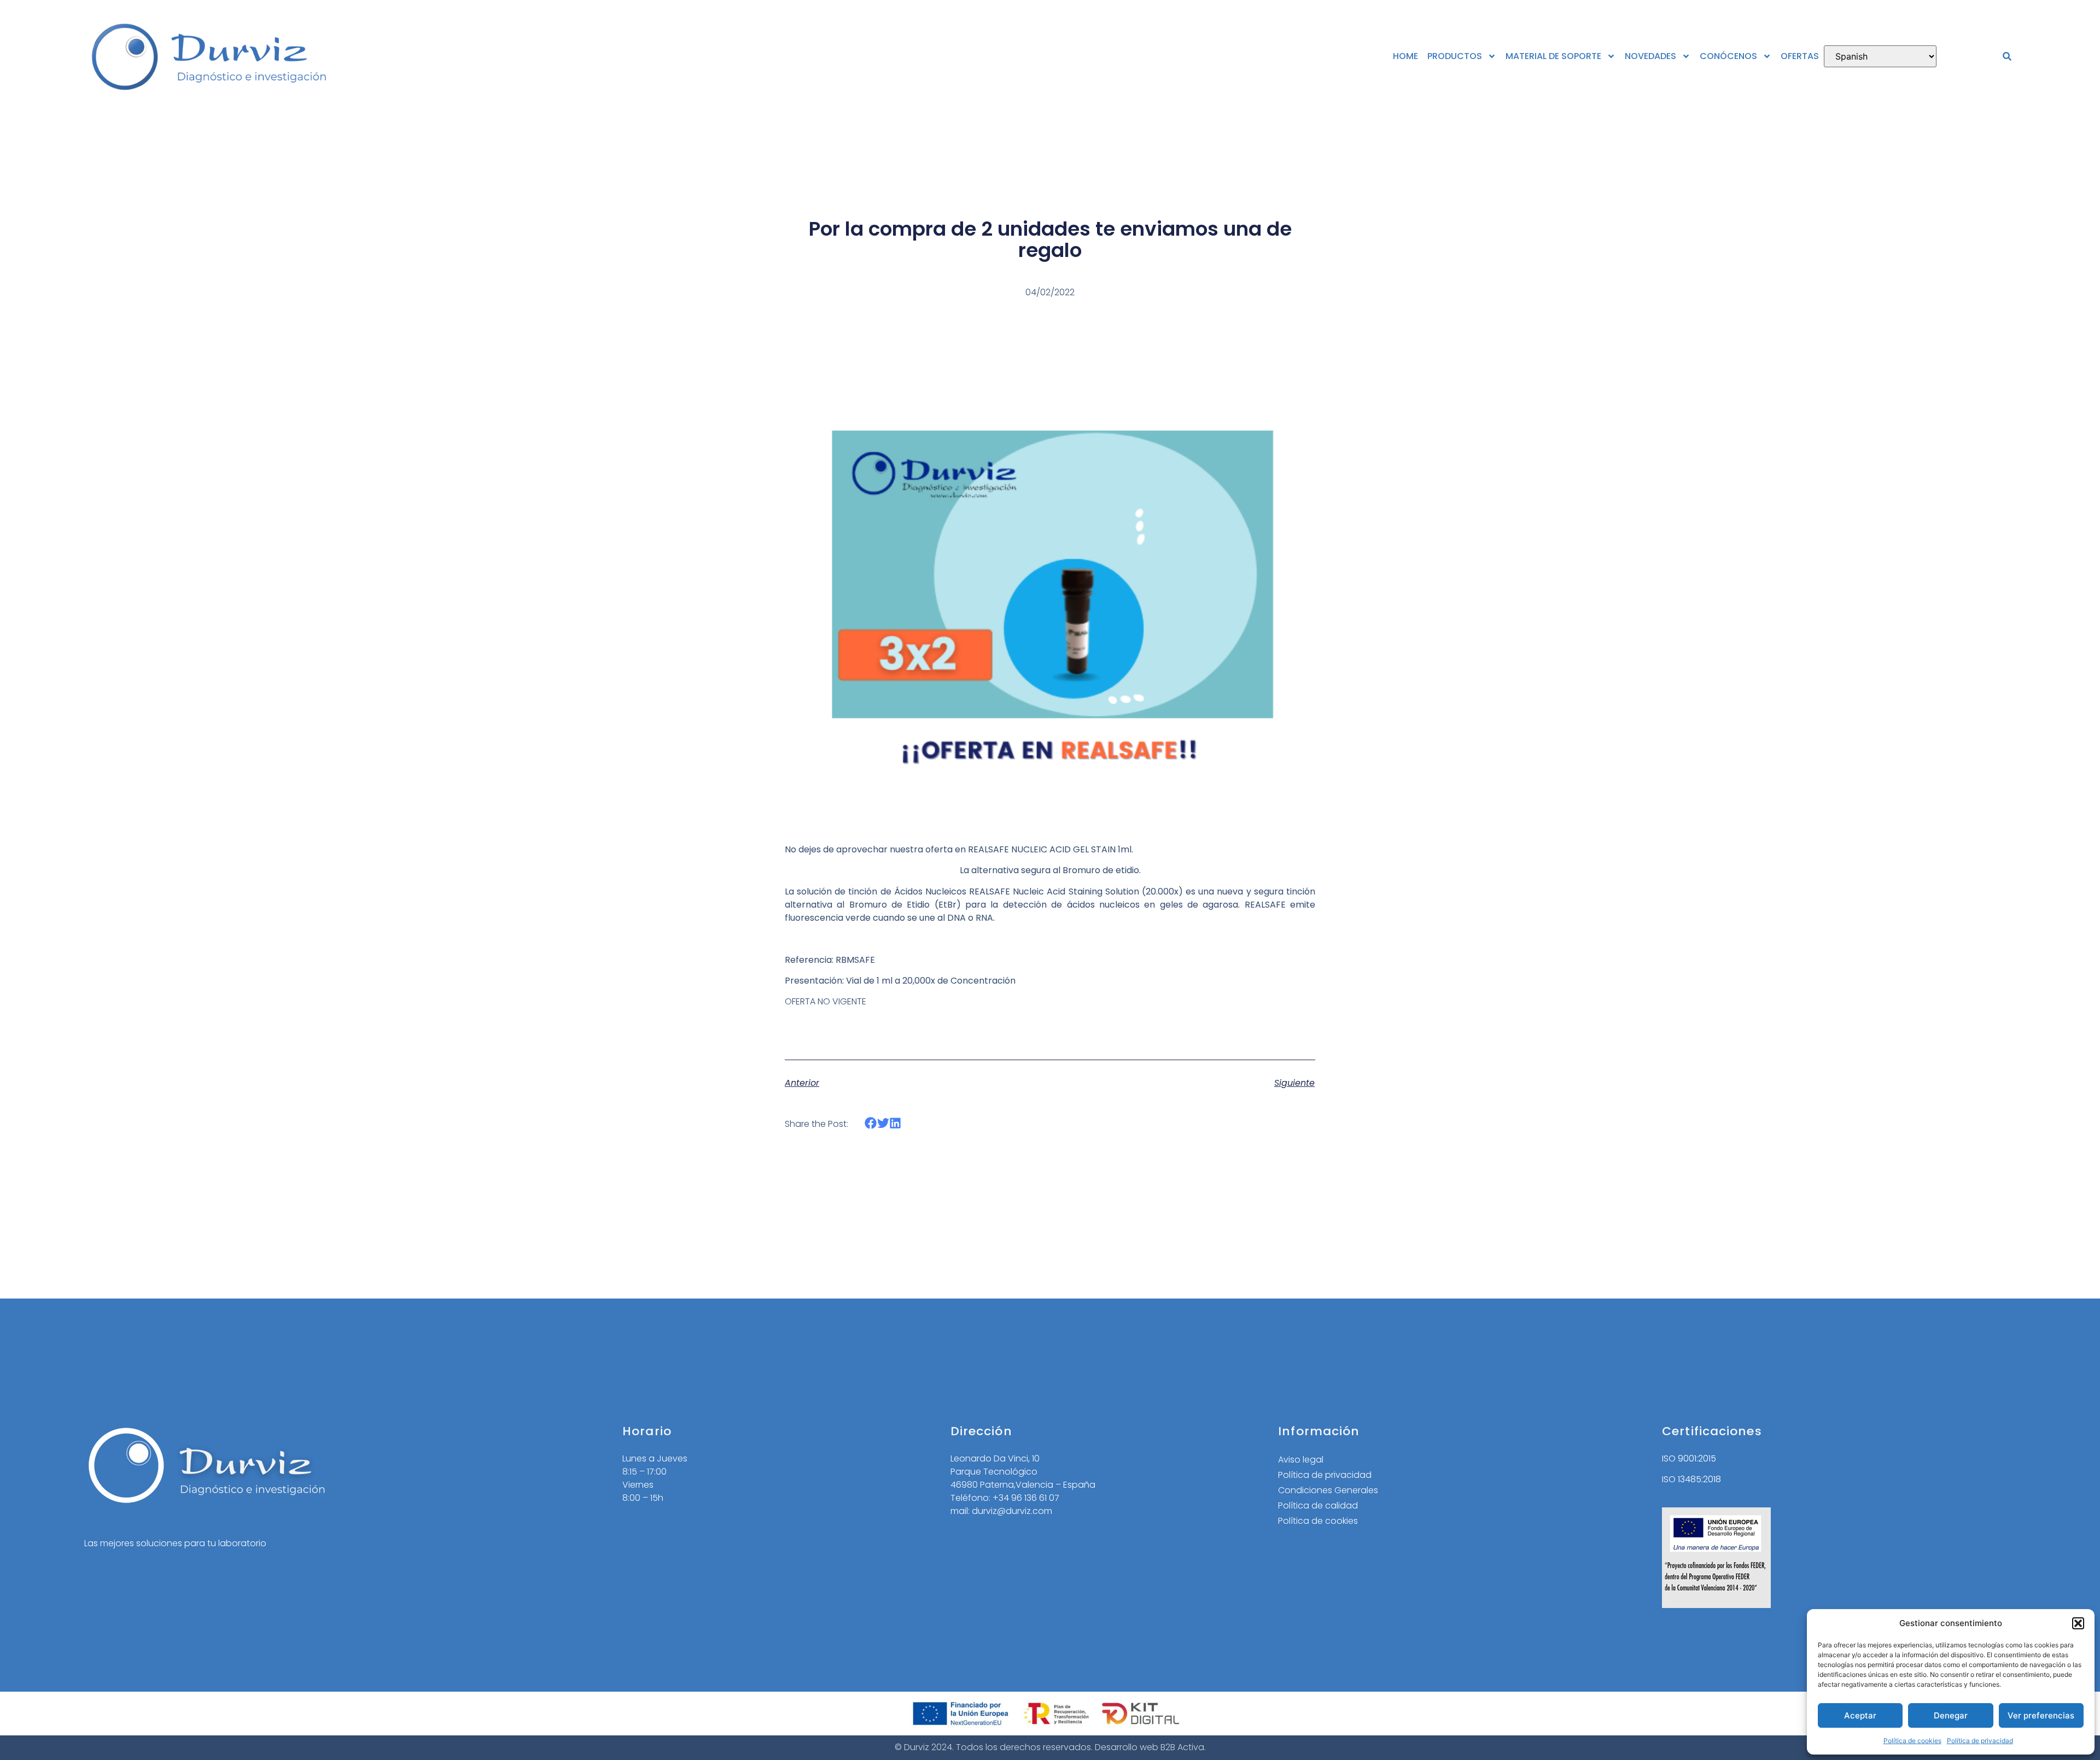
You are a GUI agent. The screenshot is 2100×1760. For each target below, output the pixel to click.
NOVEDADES (1650, 56)
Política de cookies (1912, 1741)
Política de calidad (1318, 1505)
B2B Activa (1182, 1747)
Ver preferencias (2041, 1715)
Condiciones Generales (1328, 1490)
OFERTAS (1800, 56)
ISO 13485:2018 (1691, 1479)
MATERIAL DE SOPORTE (1553, 56)
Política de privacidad (1980, 1741)
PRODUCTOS (1455, 56)
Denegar (1951, 1715)
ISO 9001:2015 (1689, 1458)
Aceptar (1860, 1715)
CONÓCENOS (1728, 56)
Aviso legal (1301, 1460)
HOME (1405, 56)
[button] (2078, 1623)
